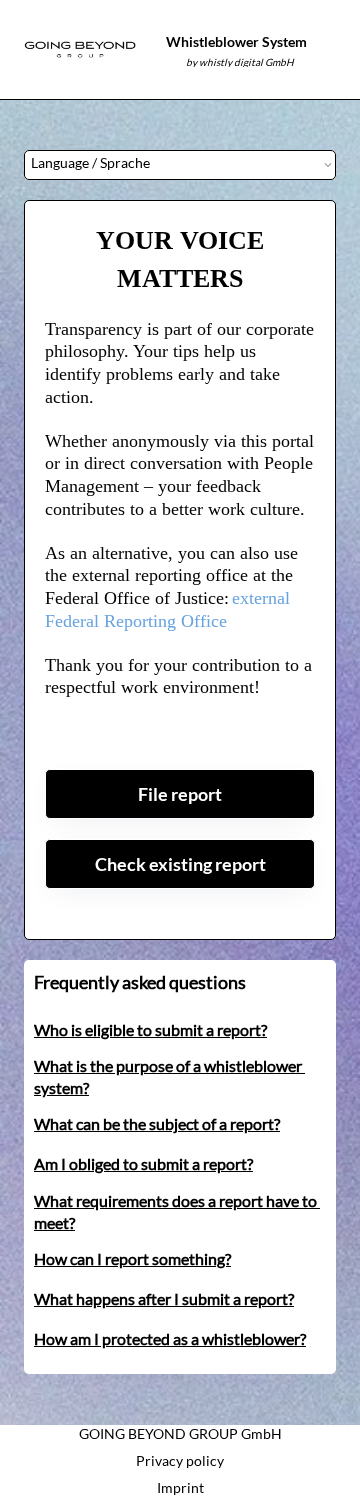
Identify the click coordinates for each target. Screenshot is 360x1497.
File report (180, 794)
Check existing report (180, 864)
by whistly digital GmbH (240, 62)
